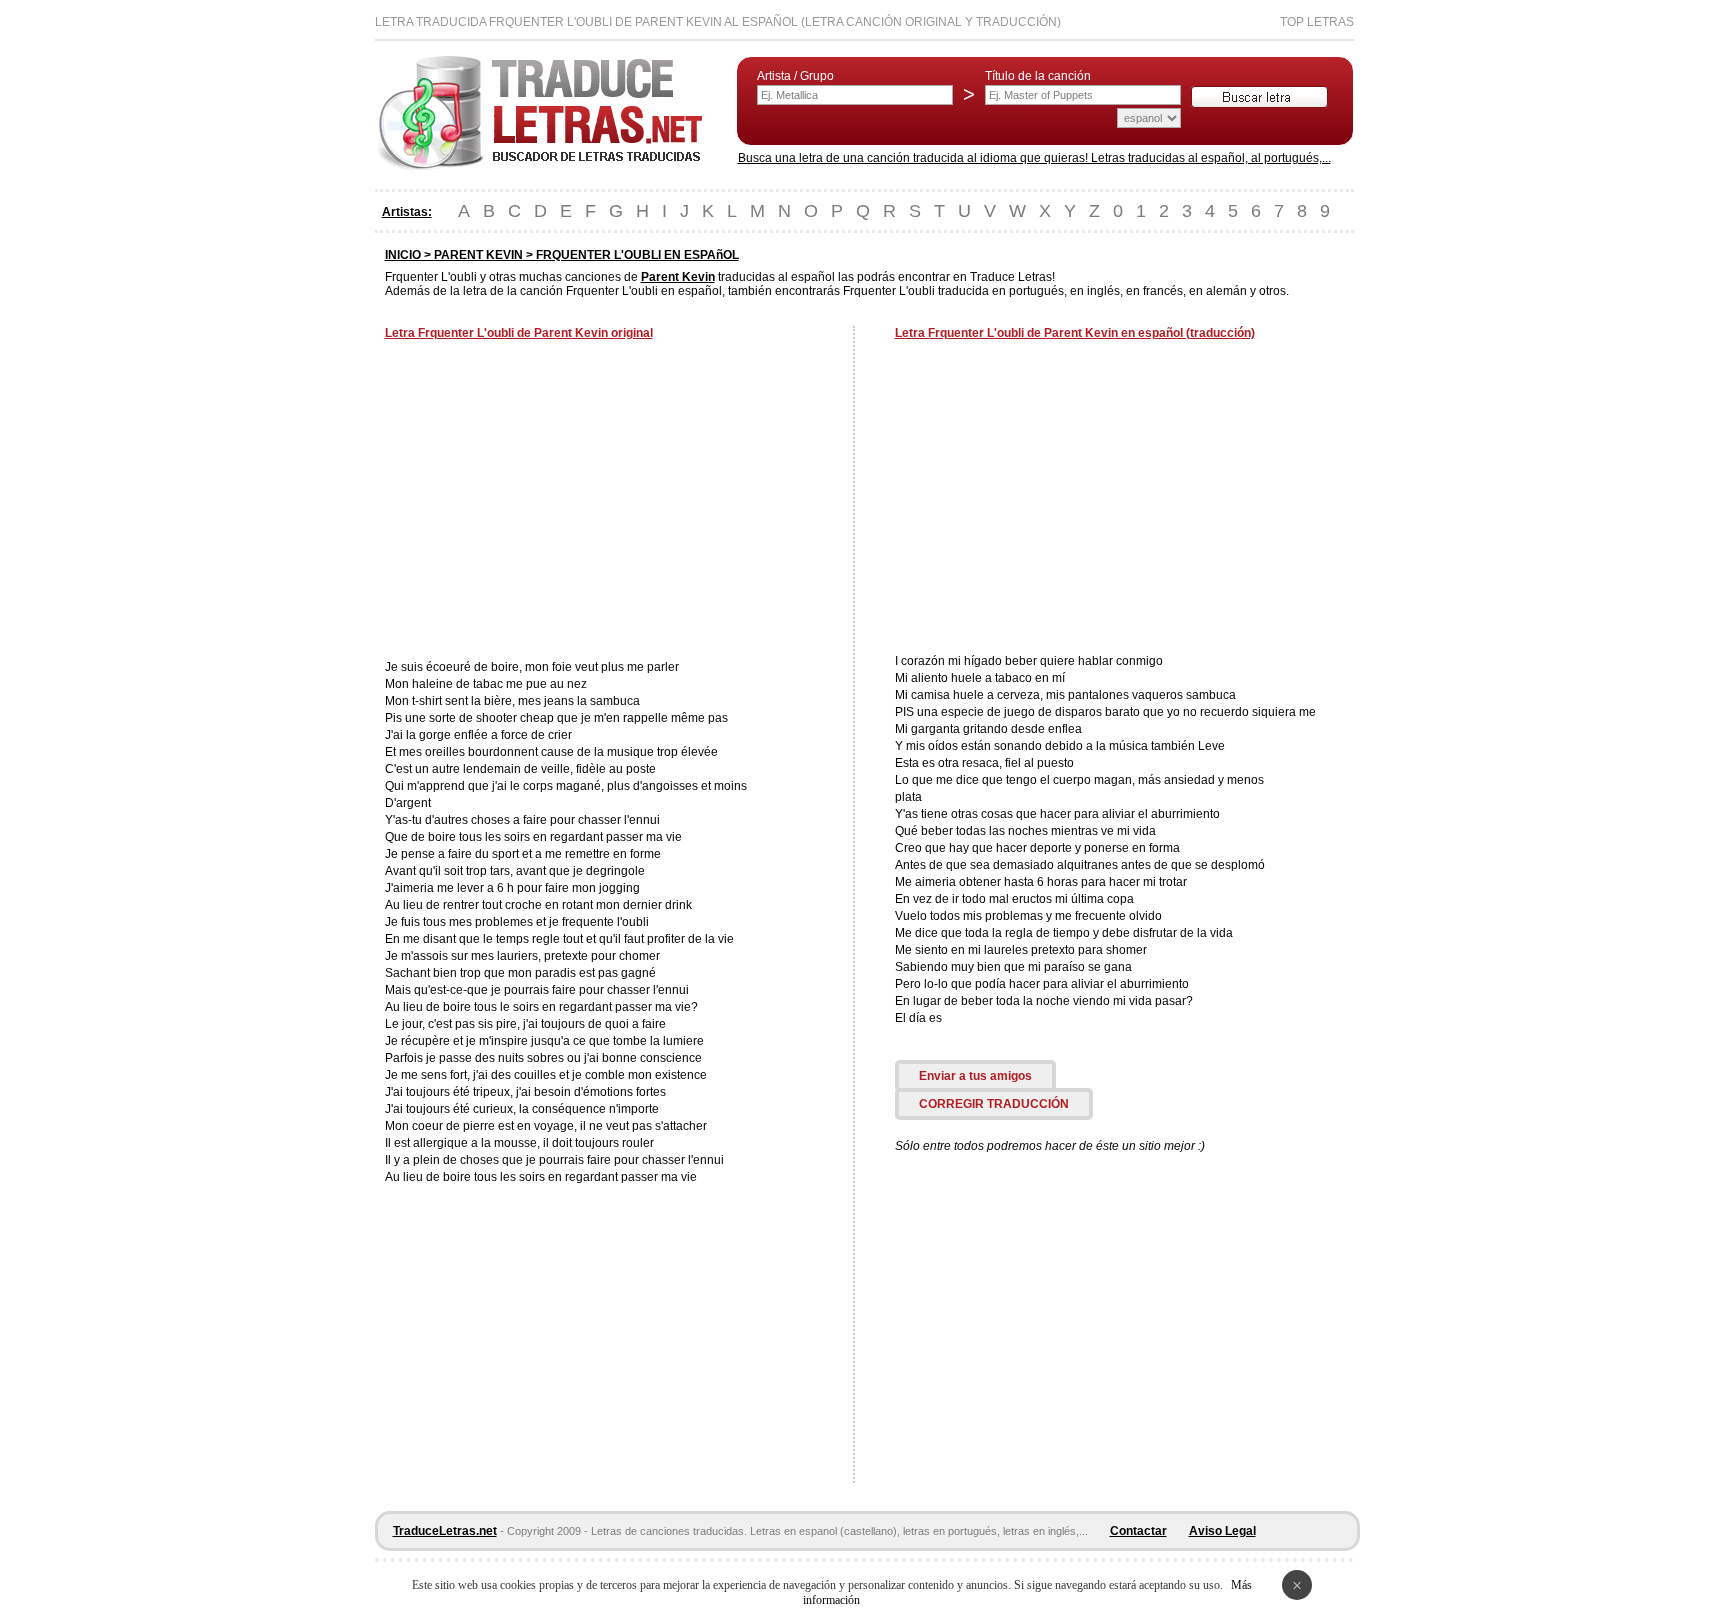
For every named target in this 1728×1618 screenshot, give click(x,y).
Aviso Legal (1222, 1531)
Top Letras (1317, 22)
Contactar (1138, 1531)
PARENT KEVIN (478, 255)
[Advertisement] (553, 502)
